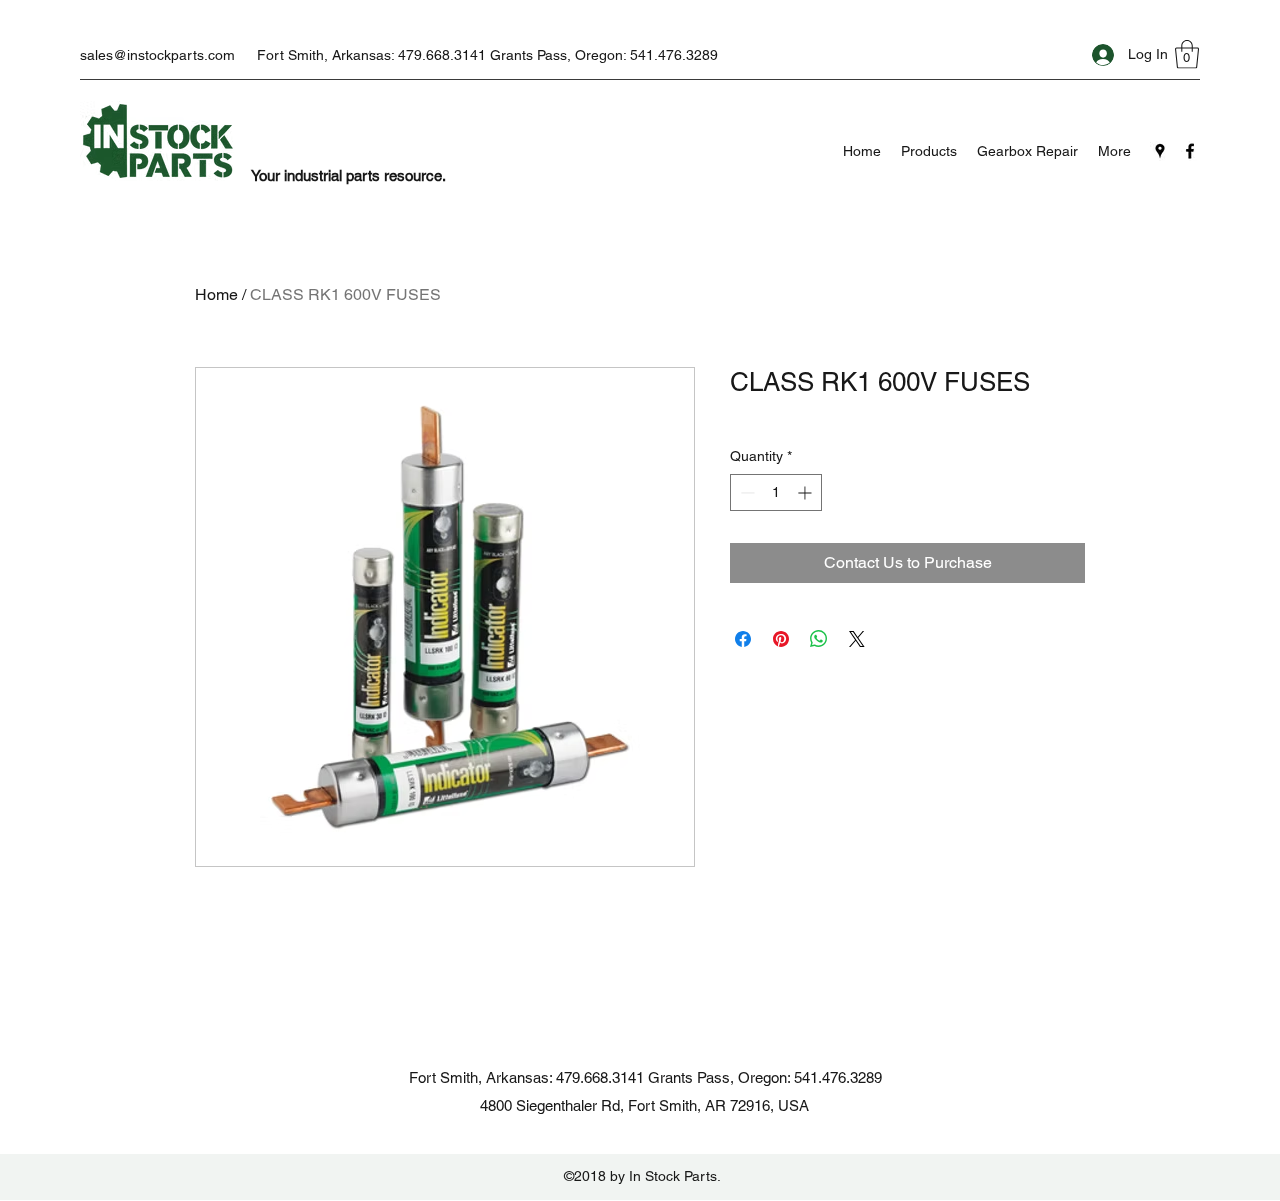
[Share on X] (857, 639)
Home (216, 294)
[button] (1187, 54)
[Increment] (806, 492)
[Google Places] (1160, 151)
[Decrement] (745, 492)
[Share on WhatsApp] (819, 639)
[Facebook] (1190, 151)
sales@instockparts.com (157, 55)
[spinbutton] (776, 492)
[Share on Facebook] (743, 639)
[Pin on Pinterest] (781, 639)
